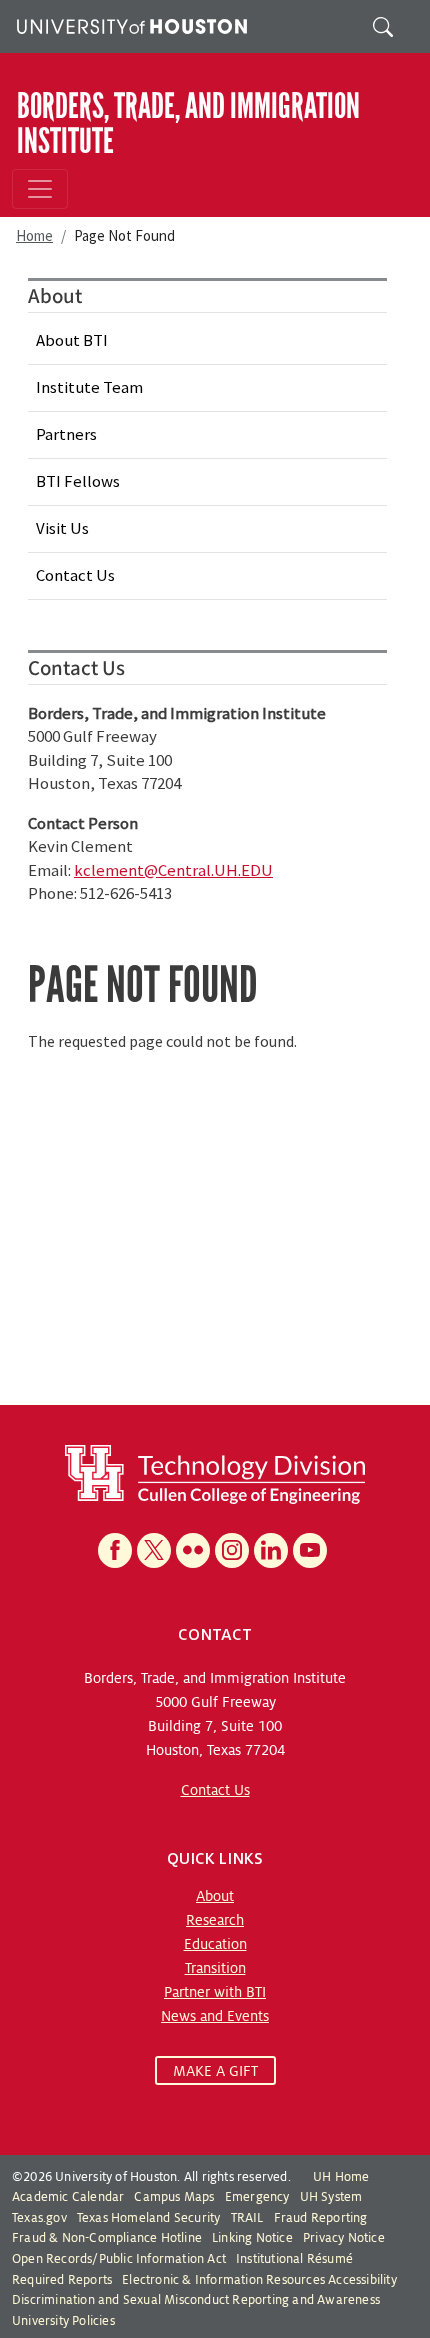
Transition (215, 1968)
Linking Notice (252, 2238)
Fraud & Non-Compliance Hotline (107, 2238)
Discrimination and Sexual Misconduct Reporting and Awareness (196, 2300)
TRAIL (247, 2218)
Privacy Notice (344, 2238)
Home (34, 235)
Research (215, 1920)
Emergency (257, 2197)
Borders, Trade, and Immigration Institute (188, 123)
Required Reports (62, 2280)
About (215, 1896)
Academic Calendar (68, 2197)
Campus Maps (174, 2197)
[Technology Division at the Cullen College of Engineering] (215, 1473)
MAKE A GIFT (215, 2071)
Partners (66, 434)
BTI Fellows (78, 481)
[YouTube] (310, 1550)
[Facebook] (115, 1550)
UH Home (341, 2177)
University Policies (63, 2321)
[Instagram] (232, 1550)
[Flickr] (193, 1550)
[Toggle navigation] (40, 189)
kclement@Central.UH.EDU (173, 870)
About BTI (72, 340)
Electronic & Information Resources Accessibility (259, 2280)
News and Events (215, 2016)
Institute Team (89, 387)
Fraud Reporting (321, 2218)
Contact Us (75, 575)
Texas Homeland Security (149, 2218)
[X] (154, 1550)
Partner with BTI (215, 1992)
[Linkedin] (271, 1550)
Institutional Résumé (294, 2259)
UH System (331, 2197)
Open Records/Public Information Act (119, 2259)
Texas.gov (39, 2218)
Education (215, 1944)
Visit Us (62, 528)
